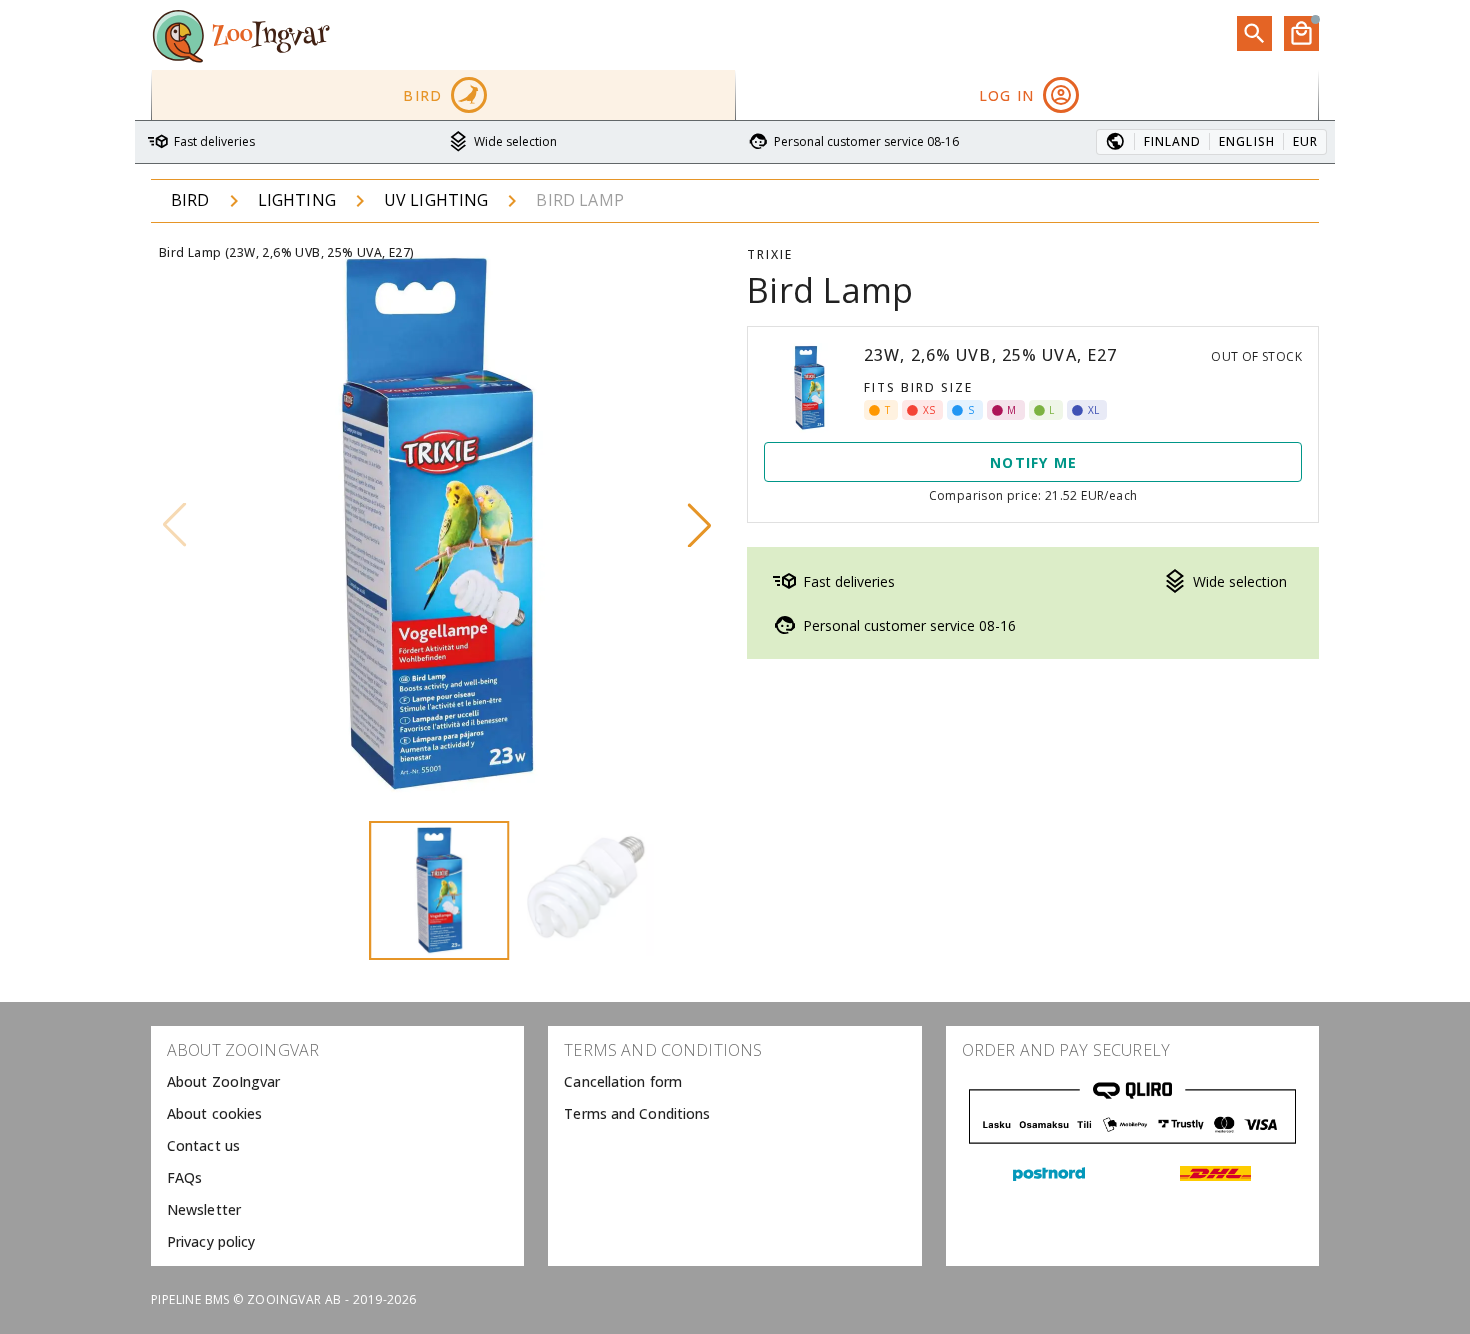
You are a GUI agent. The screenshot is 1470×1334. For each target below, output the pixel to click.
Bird (190, 200)
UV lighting (436, 200)
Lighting (297, 200)
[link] (337, 1082)
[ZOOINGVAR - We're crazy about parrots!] (241, 35)
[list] (337, 1146)
